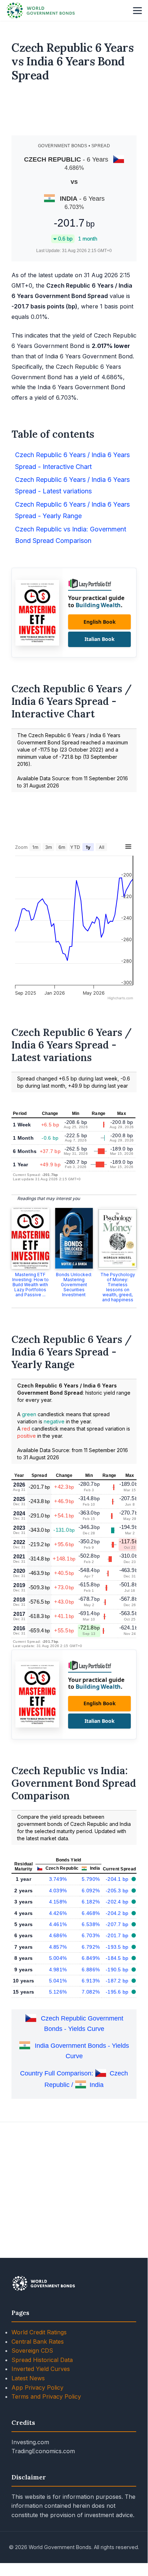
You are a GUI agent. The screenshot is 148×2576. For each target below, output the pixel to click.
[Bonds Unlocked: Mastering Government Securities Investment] (74, 1238)
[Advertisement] (74, 112)
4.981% (58, 1970)
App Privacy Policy (37, 2387)
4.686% (58, 1935)
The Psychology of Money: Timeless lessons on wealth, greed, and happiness (118, 1287)
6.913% (91, 1981)
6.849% (91, 1958)
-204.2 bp (118, 1913)
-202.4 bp (118, 1902)
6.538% (91, 1924)
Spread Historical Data (42, 2360)
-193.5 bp (118, 1947)
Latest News (28, 2378)
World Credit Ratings (39, 2332)
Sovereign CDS (32, 2351)
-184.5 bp (118, 1958)
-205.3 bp (118, 1891)
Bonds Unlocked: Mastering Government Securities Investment (74, 1285)
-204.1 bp (118, 1879)
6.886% (91, 1970)
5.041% (58, 1981)
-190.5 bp (118, 1970)
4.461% (58, 1924)
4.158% (58, 1902)
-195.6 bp (118, 1992)
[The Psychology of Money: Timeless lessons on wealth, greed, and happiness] (118, 1238)
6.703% (91, 1935)
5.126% (58, 1992)
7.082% (91, 1992)
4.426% (58, 1913)
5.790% (91, 1879)
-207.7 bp (118, 1924)
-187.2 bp (118, 1981)
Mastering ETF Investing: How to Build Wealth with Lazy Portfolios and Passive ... (30, 1285)
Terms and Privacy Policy (46, 2396)
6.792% (91, 1947)
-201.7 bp (118, 1935)
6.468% (91, 1913)
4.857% (58, 1947)
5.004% (58, 1958)
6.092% (91, 1891)
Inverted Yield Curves (41, 2369)
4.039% (58, 1891)
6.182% (91, 1902)
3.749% (58, 1879)
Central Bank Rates (38, 2342)
